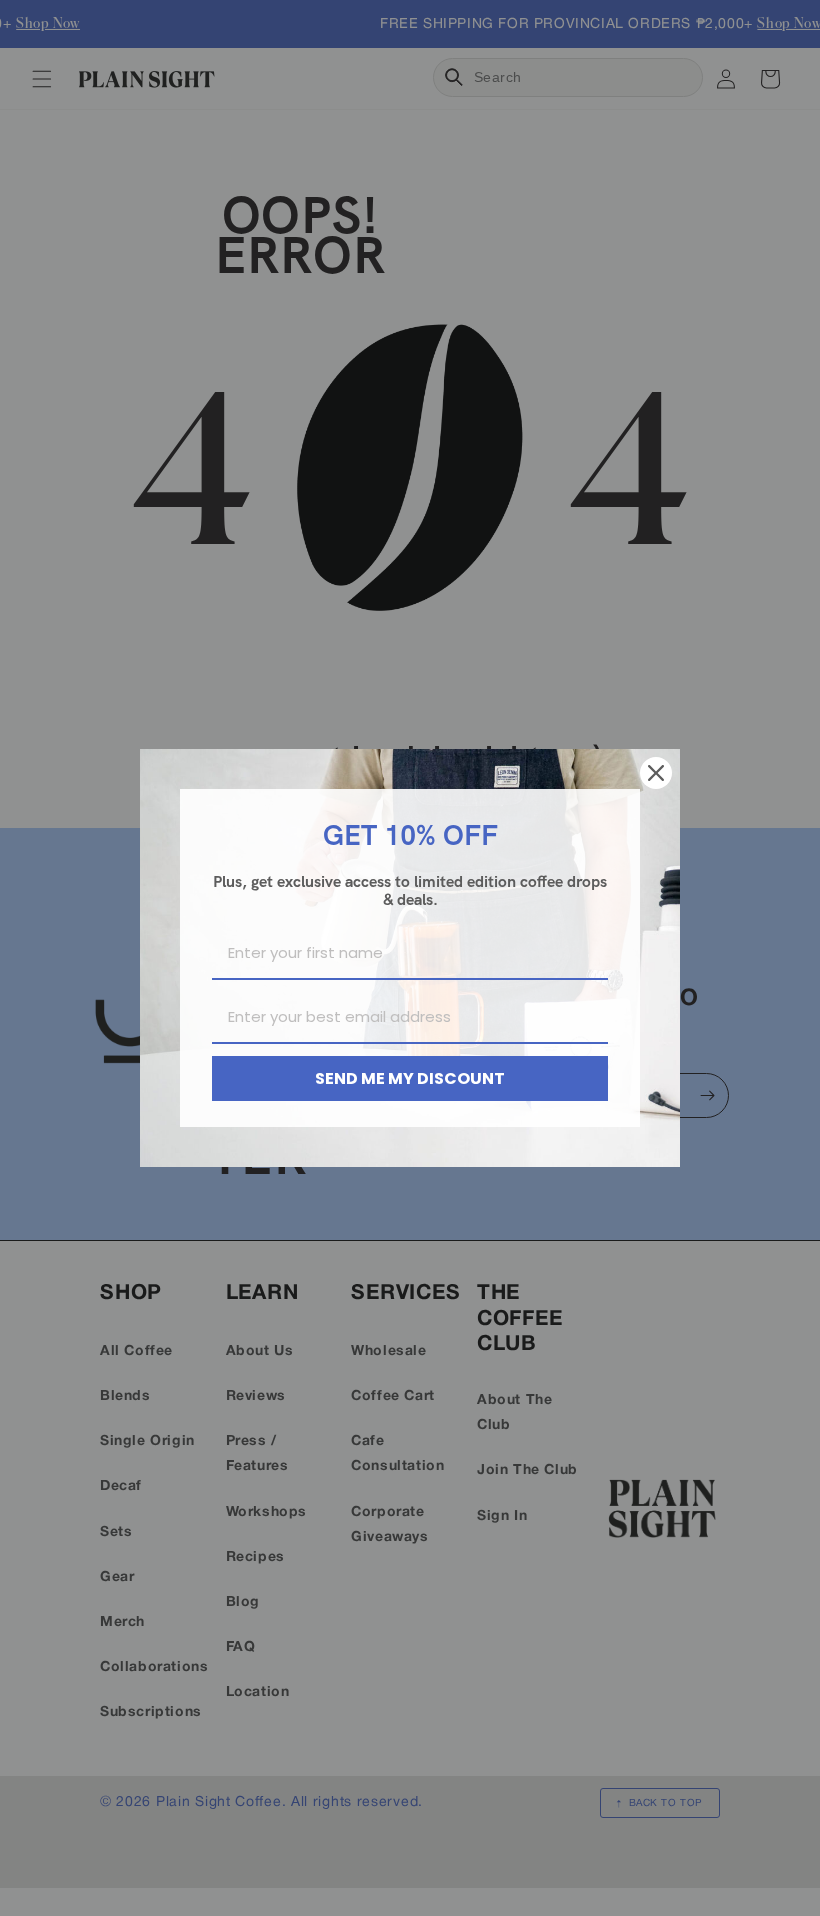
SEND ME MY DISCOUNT (410, 1078)
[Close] (656, 773)
